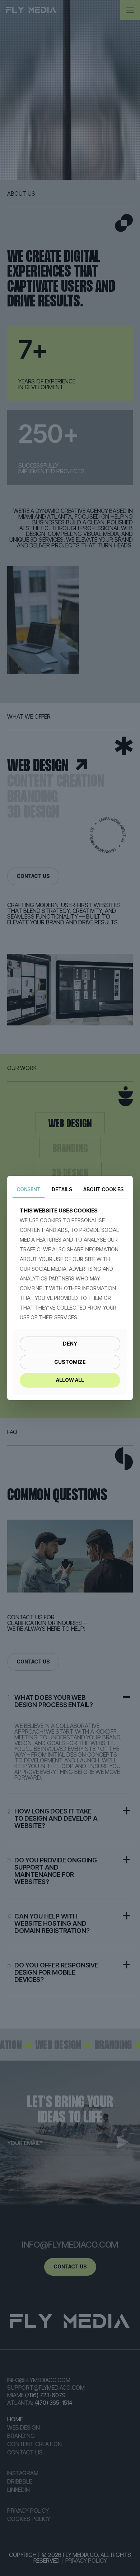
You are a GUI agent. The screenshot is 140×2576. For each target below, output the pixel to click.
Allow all (70, 1380)
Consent (29, 1189)
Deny (70, 1344)
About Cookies (103, 1189)
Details (62, 1189)
